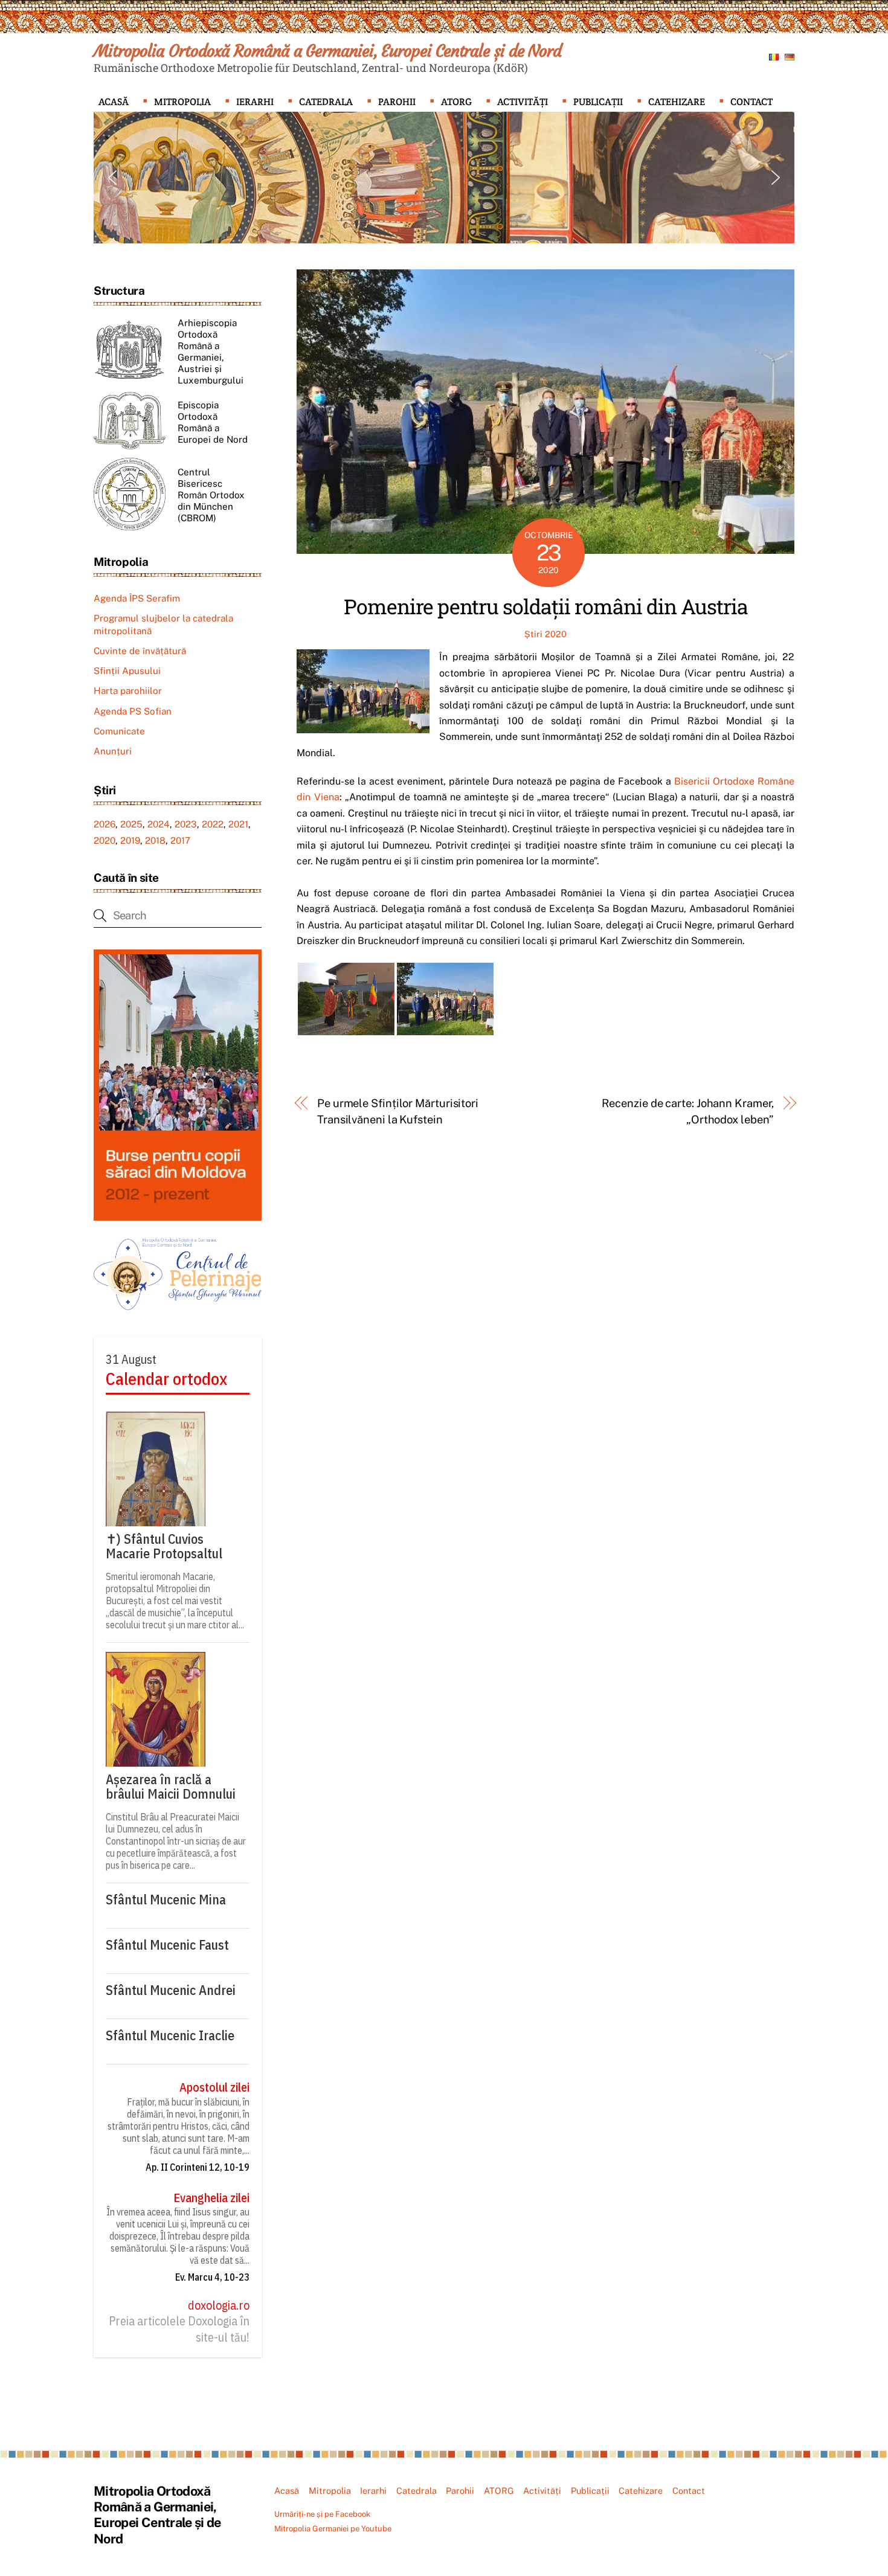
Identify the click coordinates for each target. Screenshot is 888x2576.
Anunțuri (113, 751)
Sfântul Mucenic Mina (166, 1900)
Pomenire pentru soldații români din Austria (546, 606)
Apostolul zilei (214, 2087)
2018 (155, 840)
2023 (186, 824)
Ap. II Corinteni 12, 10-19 (198, 2167)
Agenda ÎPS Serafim (137, 598)
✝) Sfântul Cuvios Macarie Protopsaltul (164, 1546)
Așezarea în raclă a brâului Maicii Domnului (171, 1787)
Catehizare (677, 102)
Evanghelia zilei (211, 2198)
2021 (238, 824)
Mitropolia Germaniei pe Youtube (333, 2529)
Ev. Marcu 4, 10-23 (212, 2277)
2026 (105, 824)
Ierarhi (255, 102)
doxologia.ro (219, 2305)
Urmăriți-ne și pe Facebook (322, 2514)
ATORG (456, 102)
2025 (131, 824)
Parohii (397, 102)
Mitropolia (182, 102)
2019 (130, 840)
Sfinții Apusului (127, 671)
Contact (751, 102)
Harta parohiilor (128, 691)
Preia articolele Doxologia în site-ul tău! (179, 2329)
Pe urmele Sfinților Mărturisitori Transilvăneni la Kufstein (398, 1111)
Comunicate (119, 731)
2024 (159, 824)
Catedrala (326, 102)
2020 (105, 840)
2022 (213, 824)
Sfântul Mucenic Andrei (171, 1990)
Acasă (114, 102)
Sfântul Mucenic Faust (167, 1945)
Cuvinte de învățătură (140, 651)
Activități (523, 102)
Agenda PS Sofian (133, 711)
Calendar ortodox (166, 1379)
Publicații (598, 102)
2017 (180, 840)
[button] (112, 178)
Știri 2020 (545, 634)
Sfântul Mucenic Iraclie (170, 2035)
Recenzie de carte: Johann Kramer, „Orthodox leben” (688, 1111)
